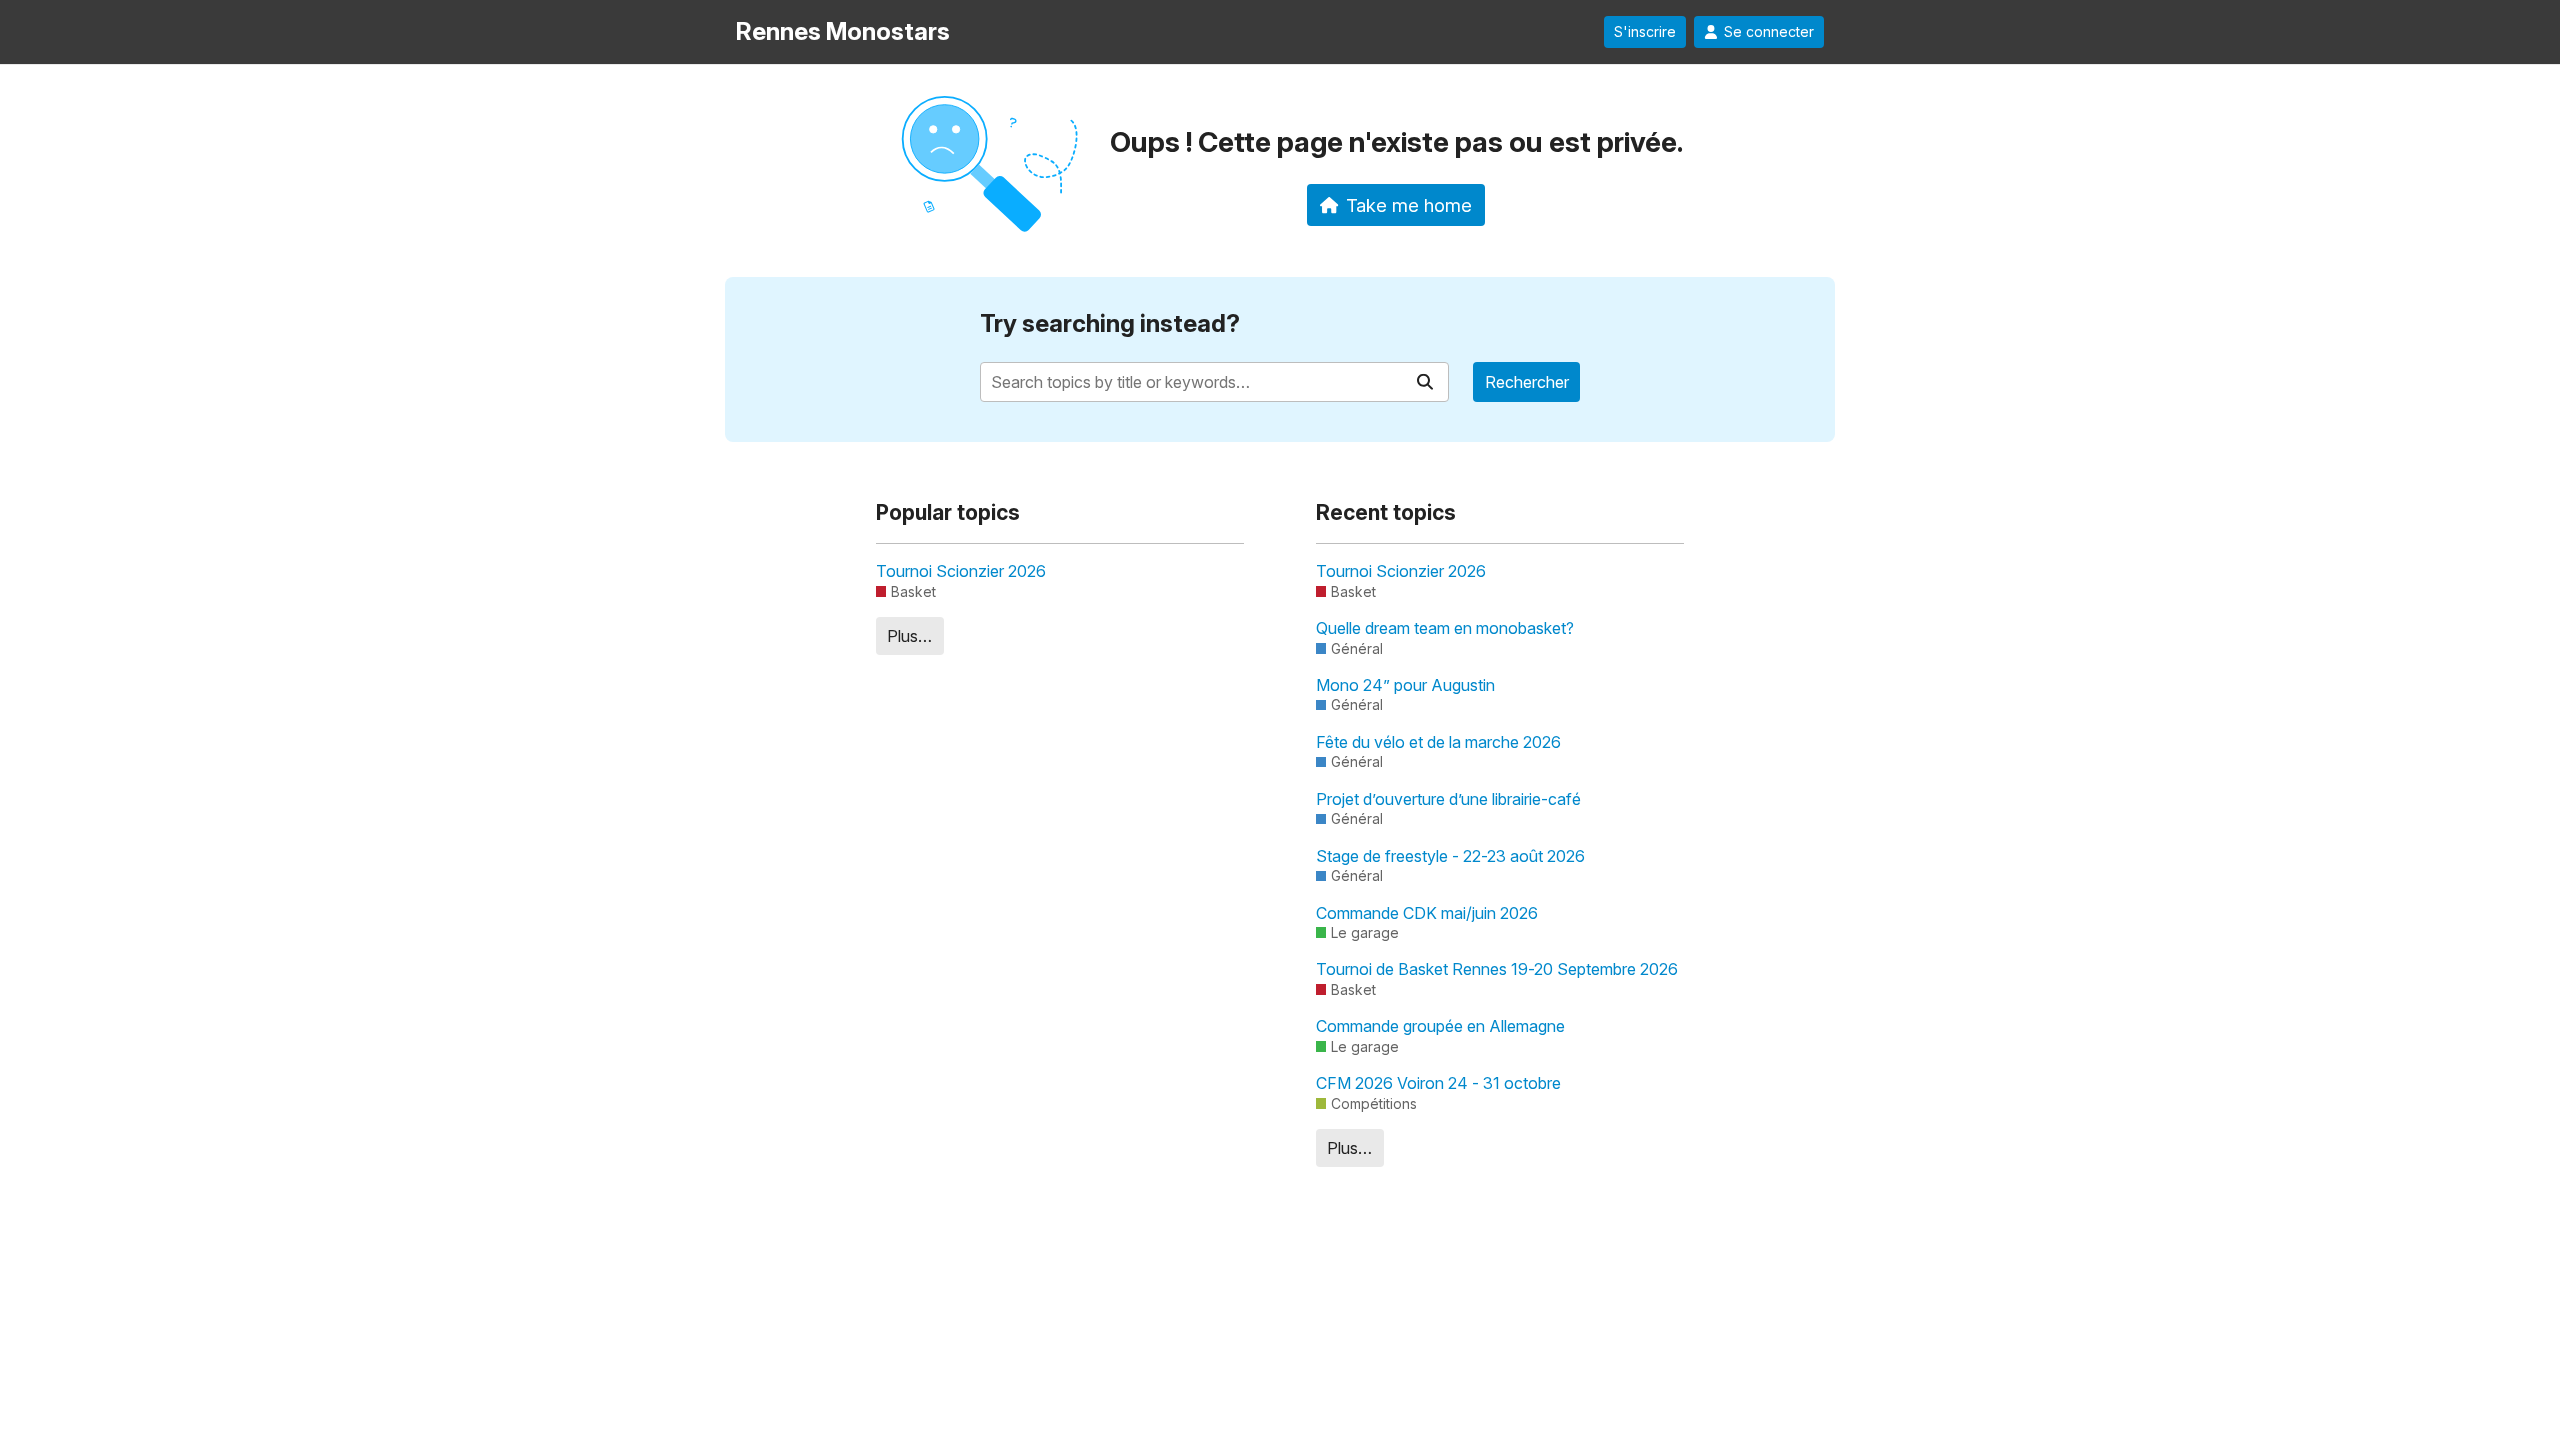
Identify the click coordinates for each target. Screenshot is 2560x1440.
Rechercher (1527, 382)
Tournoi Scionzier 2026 (961, 571)
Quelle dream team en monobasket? (1445, 628)
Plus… (909, 636)
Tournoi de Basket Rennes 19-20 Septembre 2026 (1497, 969)
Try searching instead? (1110, 323)
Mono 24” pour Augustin (1405, 685)
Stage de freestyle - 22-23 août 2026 (1450, 856)
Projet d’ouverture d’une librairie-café (1448, 799)
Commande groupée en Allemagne (1440, 1026)
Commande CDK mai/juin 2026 (1427, 913)
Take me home (1409, 205)
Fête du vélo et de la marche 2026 (1438, 742)
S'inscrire (1645, 32)
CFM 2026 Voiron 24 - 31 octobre (1438, 1083)
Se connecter (1769, 32)
